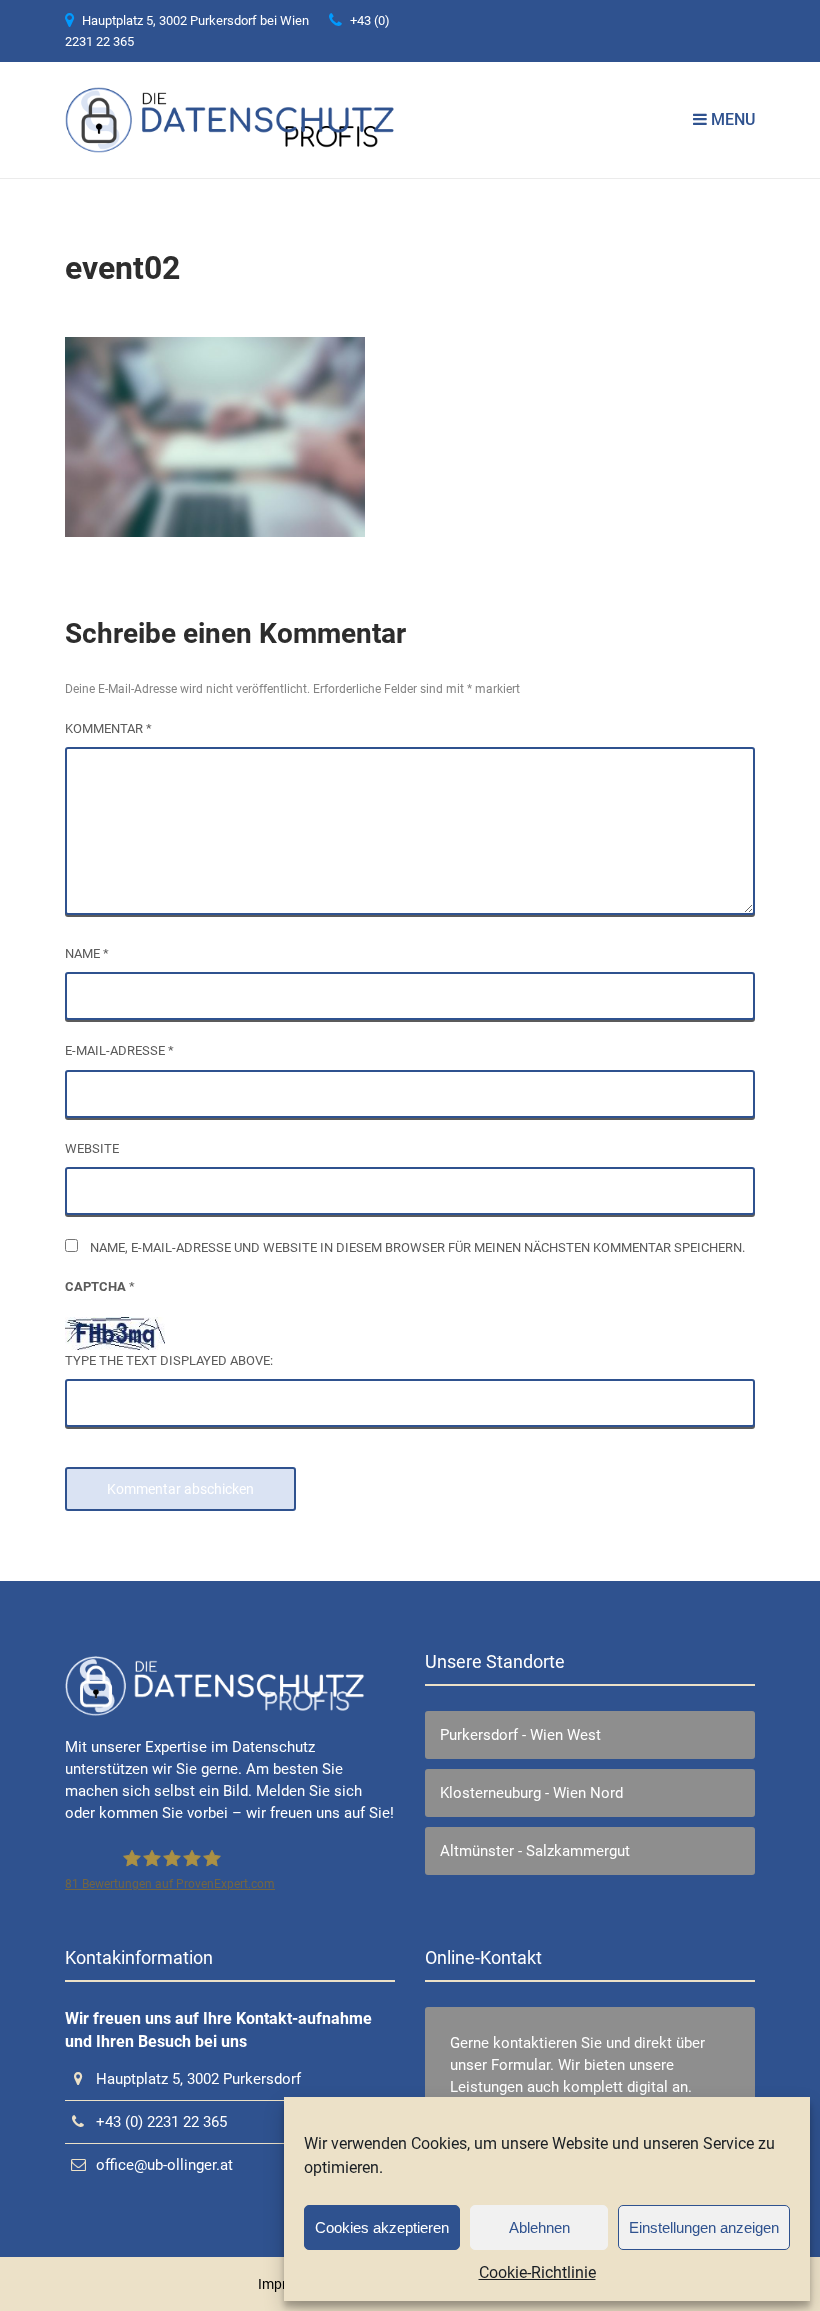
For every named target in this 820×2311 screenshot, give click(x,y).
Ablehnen (539, 2227)
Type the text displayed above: (169, 1360)
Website (92, 1148)
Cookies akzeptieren (382, 2227)
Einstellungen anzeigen (704, 2227)
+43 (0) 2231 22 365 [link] (161, 2122)
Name (87, 953)
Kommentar (108, 728)
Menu (731, 119)
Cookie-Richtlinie (537, 2272)
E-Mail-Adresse (119, 1050)
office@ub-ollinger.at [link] (164, 2165)
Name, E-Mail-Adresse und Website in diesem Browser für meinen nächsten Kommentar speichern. (417, 1247)
